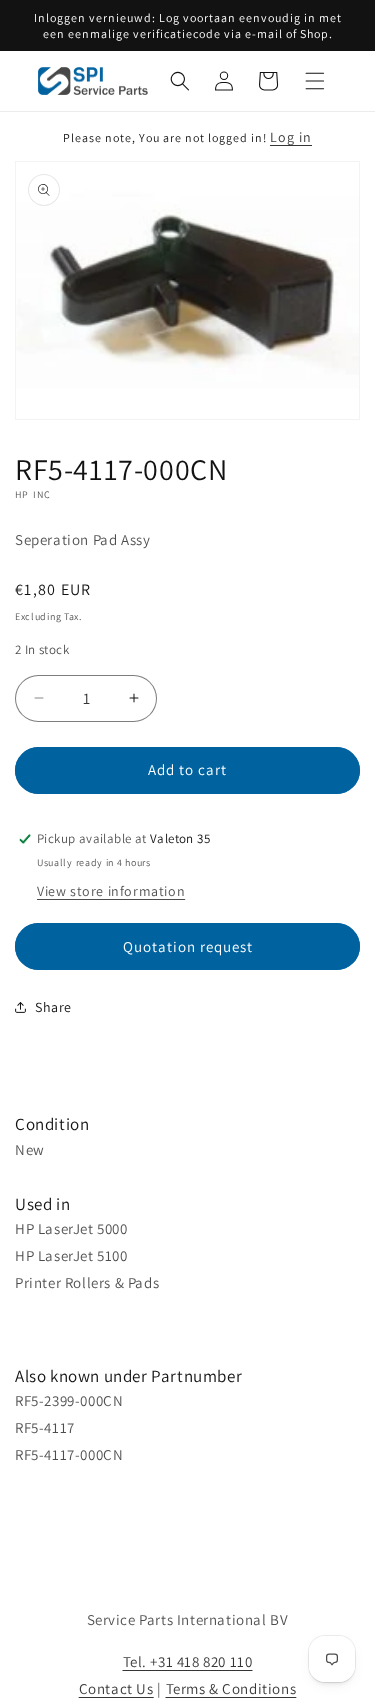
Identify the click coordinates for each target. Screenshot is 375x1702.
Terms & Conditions (231, 1688)
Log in (291, 137)
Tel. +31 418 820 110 (188, 1661)
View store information (111, 891)
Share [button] (53, 1007)
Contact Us (116, 1688)
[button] (180, 81)
